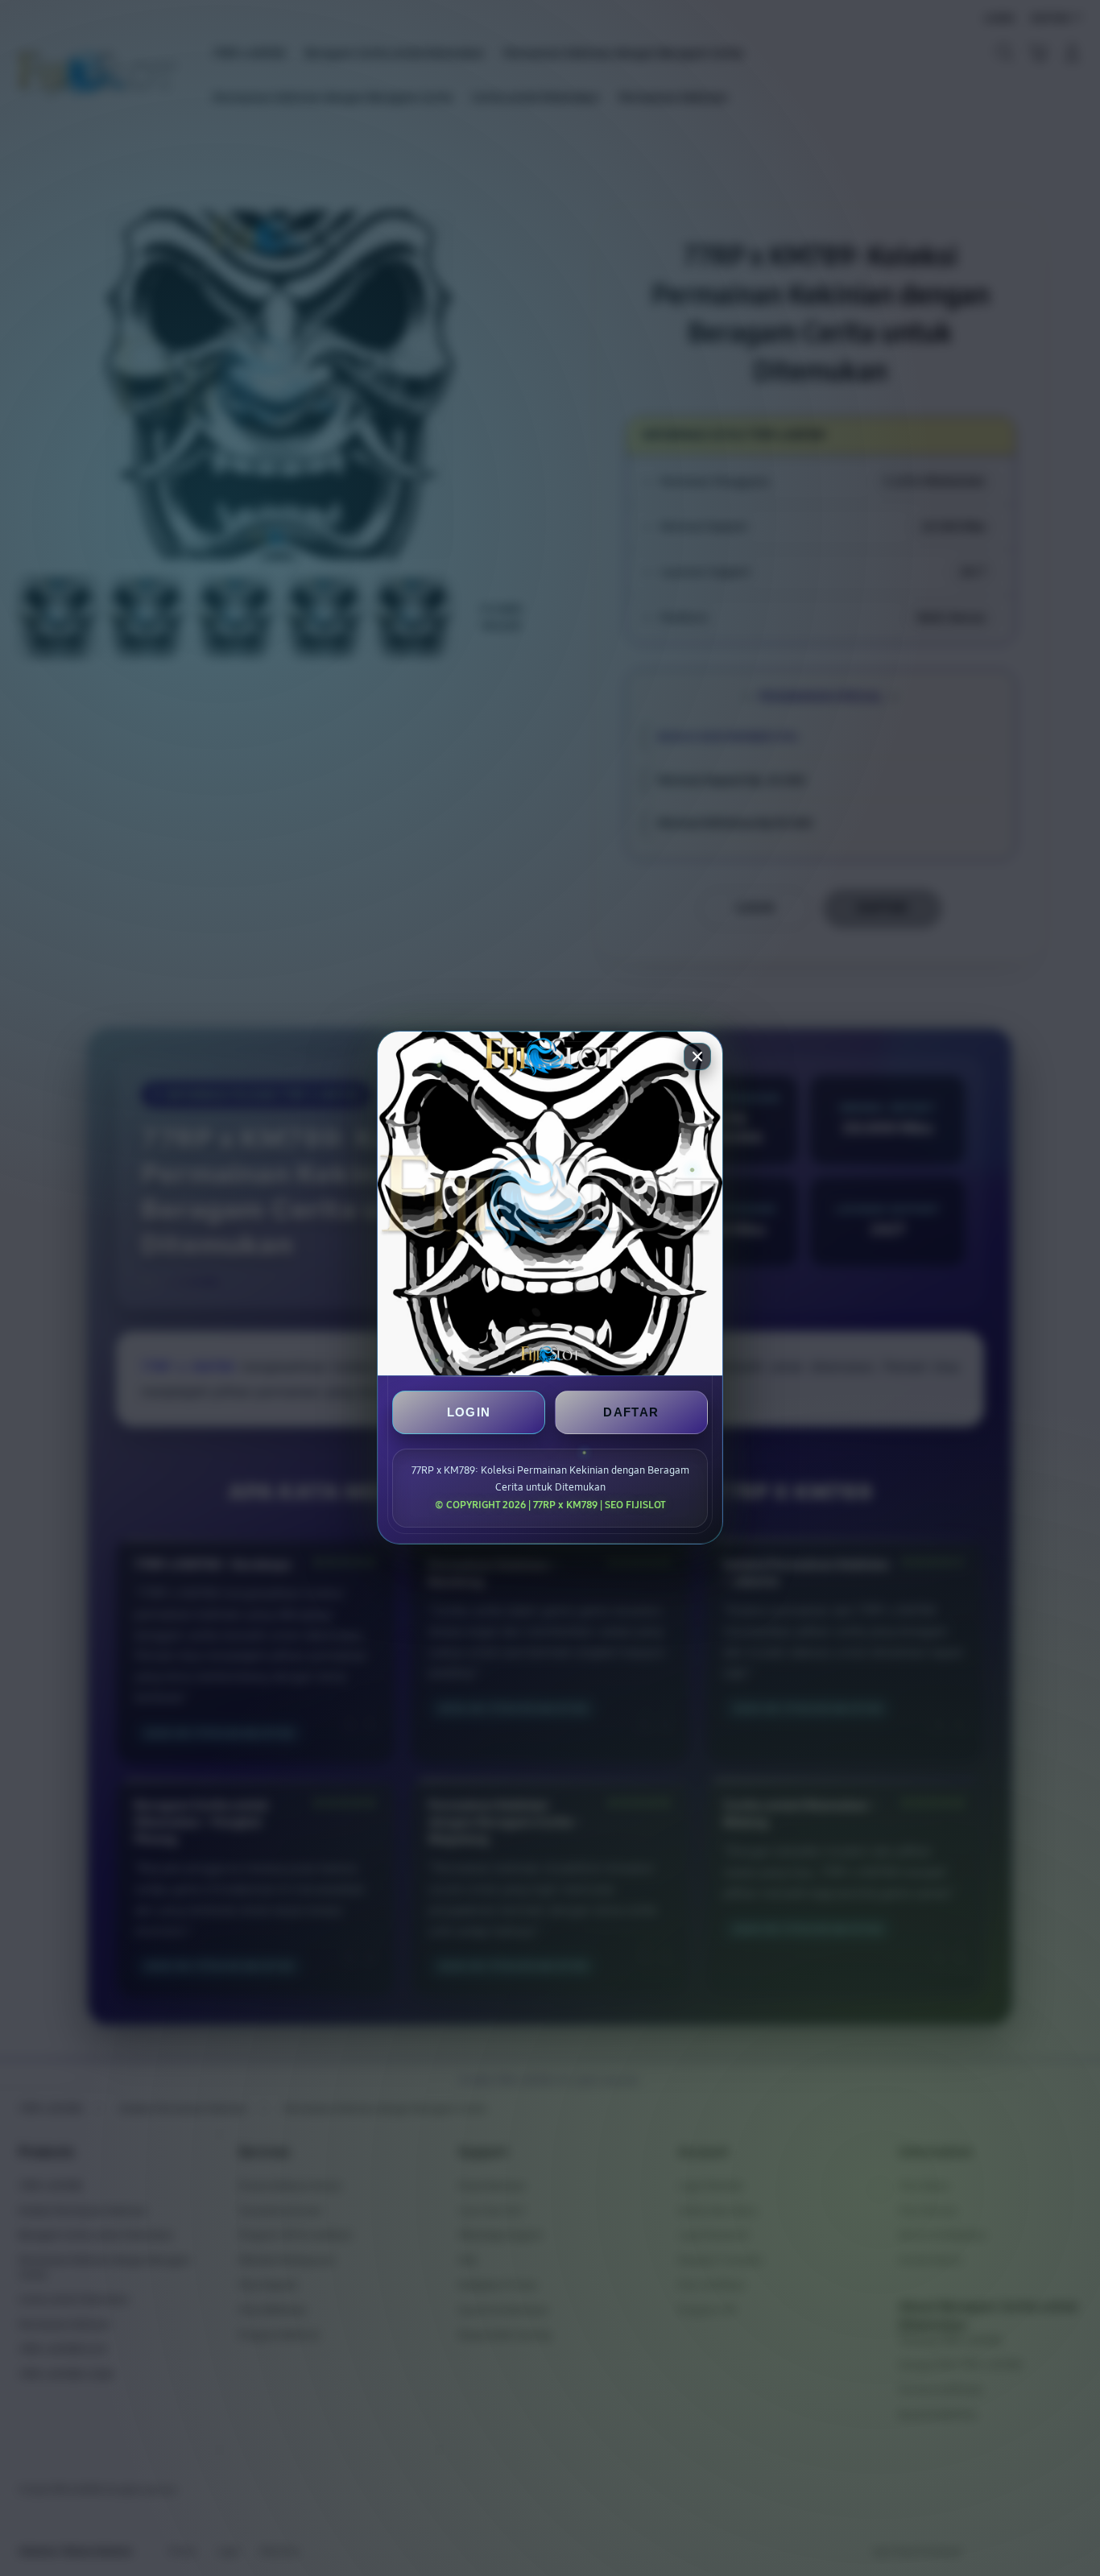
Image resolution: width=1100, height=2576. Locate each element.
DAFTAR (631, 1413)
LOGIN (469, 1413)
